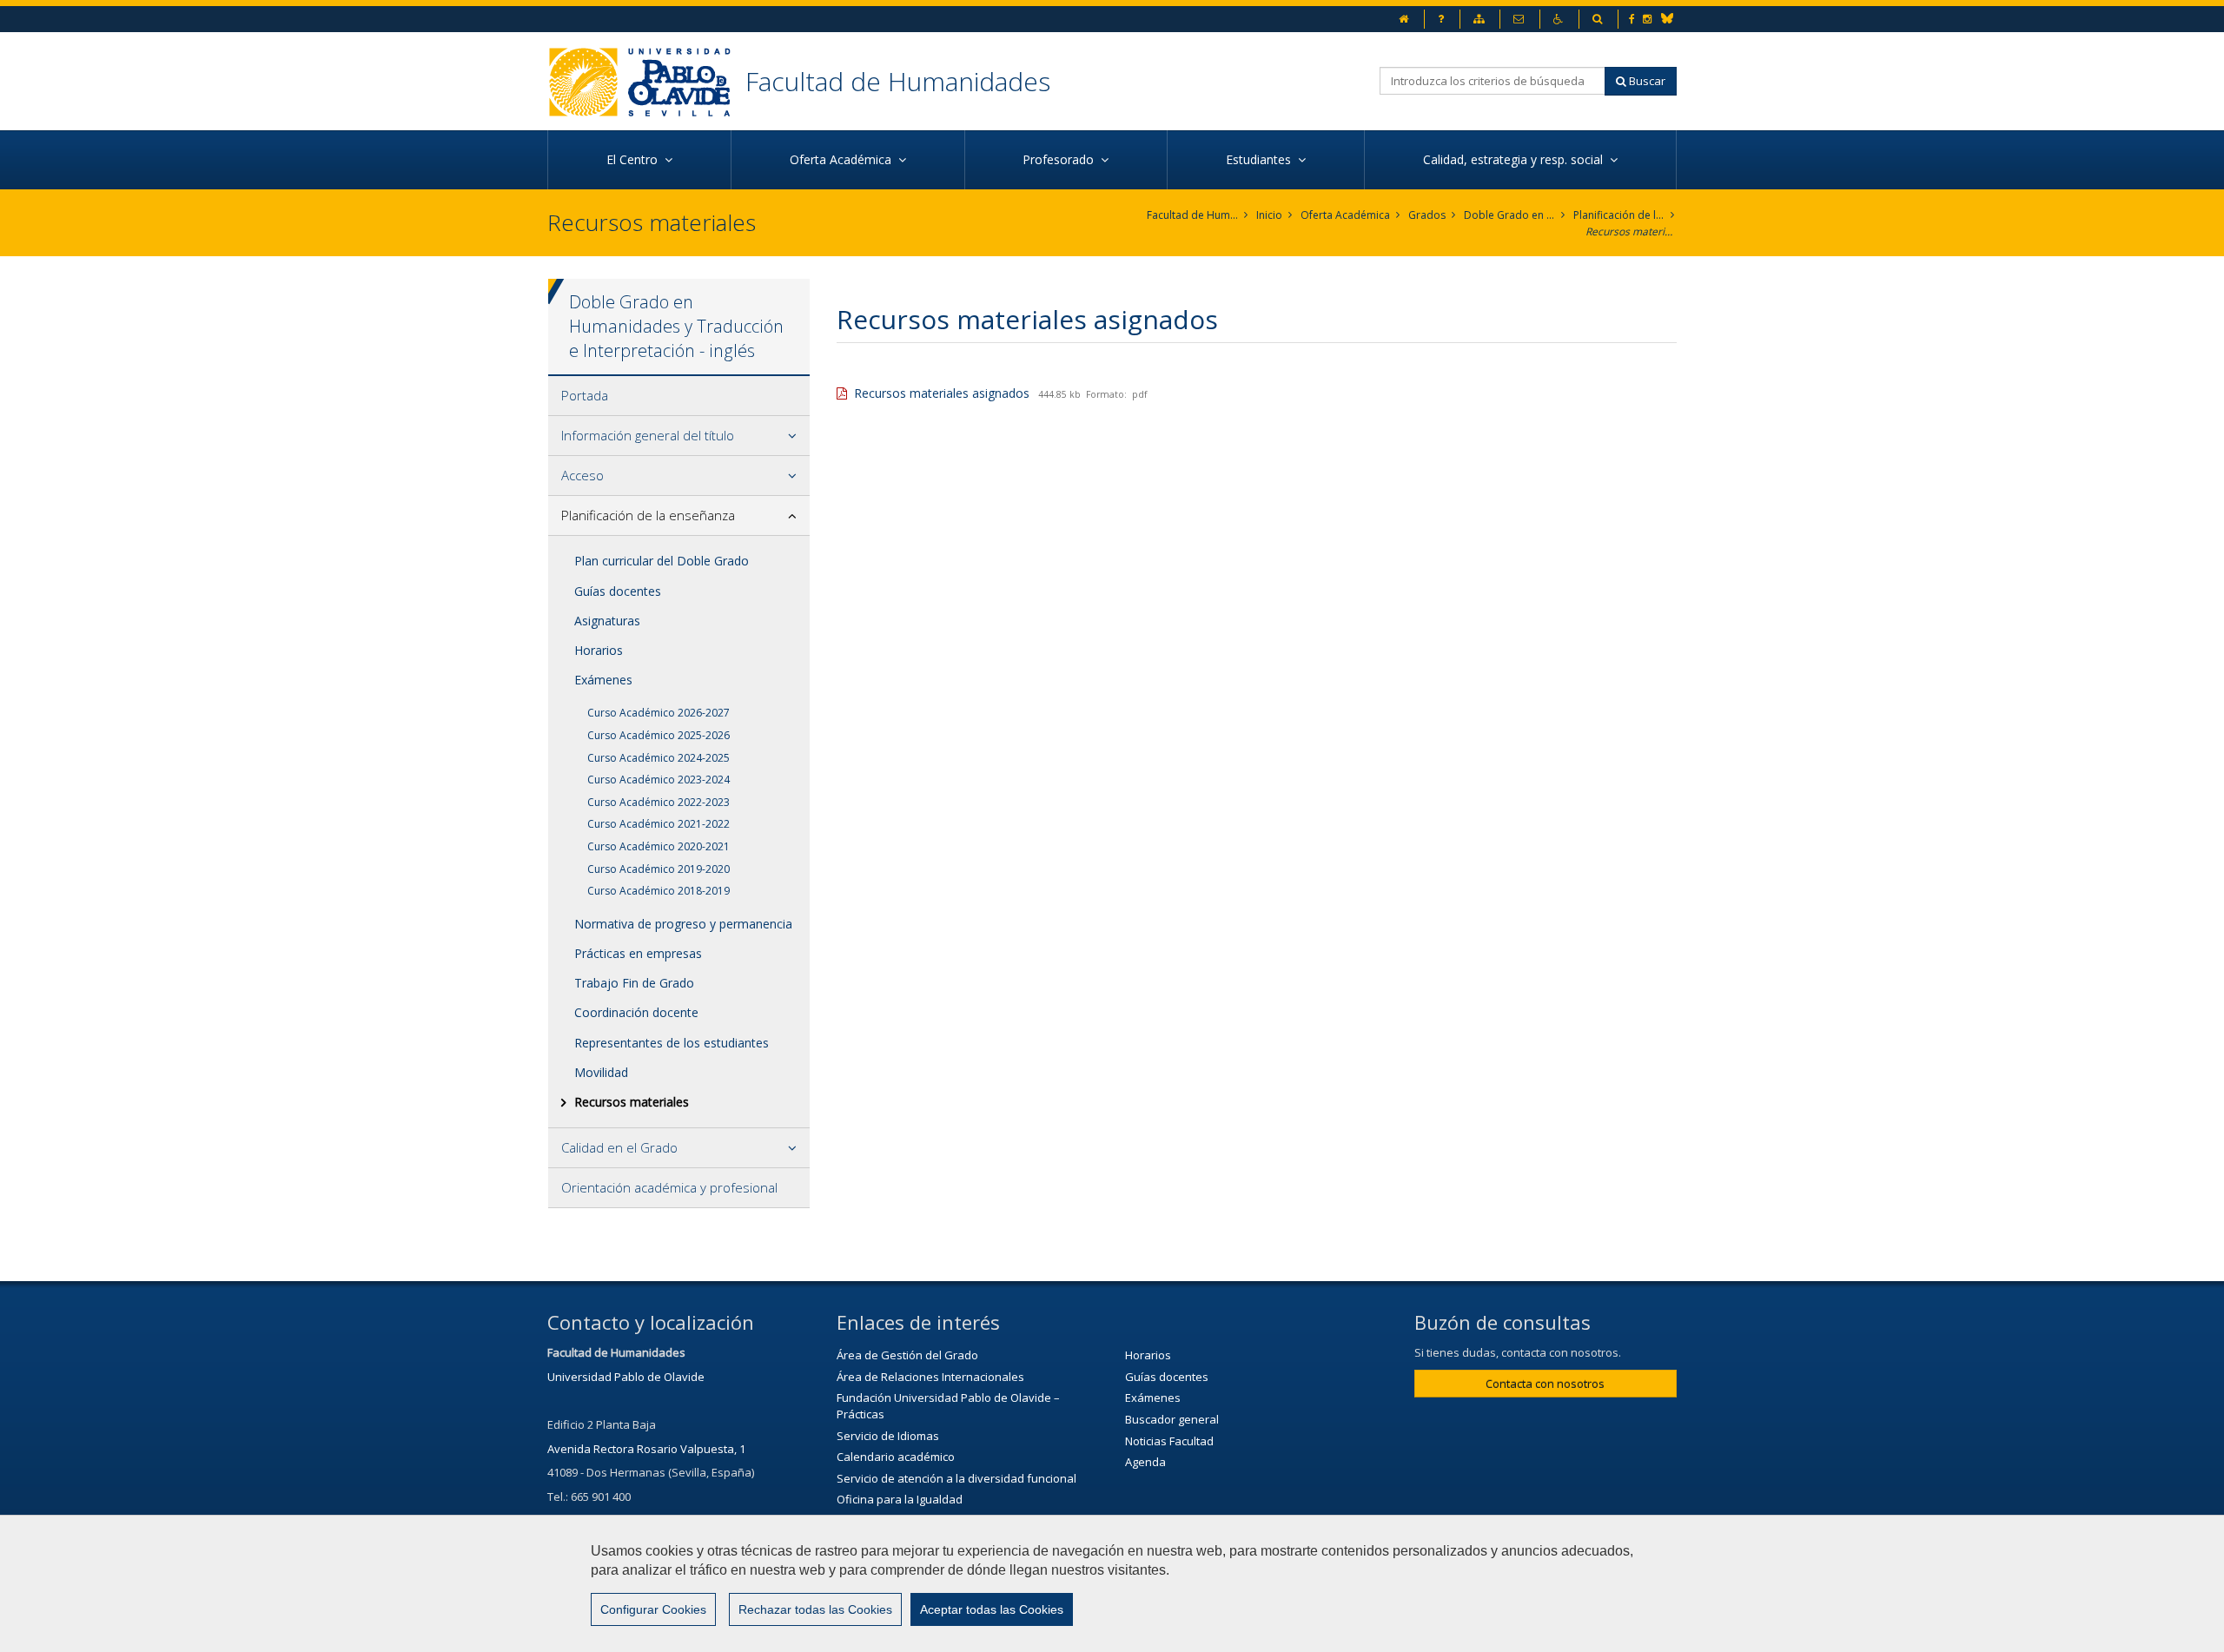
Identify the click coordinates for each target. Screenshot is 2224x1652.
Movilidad (601, 1072)
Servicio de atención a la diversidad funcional (956, 1478)
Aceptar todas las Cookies (992, 1609)
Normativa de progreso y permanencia (683, 924)
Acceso (582, 475)
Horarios (599, 650)
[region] (1112, 1583)
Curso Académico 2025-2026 (659, 735)
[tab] (679, 396)
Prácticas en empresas (638, 953)
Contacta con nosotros (1545, 1384)
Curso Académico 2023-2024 (659, 780)
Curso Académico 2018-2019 (659, 891)
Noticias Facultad (1169, 1441)
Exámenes (603, 680)
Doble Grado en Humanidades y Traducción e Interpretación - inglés (1509, 215)
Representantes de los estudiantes (672, 1043)
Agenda (1145, 1462)
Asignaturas (607, 621)
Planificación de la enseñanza (1619, 215)
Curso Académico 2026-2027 (659, 713)
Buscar (1646, 81)
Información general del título (648, 435)
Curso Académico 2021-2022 (659, 824)
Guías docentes (618, 591)
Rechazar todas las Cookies (815, 1609)
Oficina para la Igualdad (900, 1499)
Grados (1427, 215)
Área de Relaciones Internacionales (930, 1377)
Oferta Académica (1345, 215)
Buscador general (1172, 1419)
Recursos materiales (1631, 231)
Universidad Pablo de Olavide (626, 1377)
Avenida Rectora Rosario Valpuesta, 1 (646, 1449)
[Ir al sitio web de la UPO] (646, 81)
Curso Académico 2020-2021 (659, 846)
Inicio (1269, 215)
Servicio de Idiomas (888, 1436)
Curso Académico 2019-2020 (659, 869)
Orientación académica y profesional (669, 1187)
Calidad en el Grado (619, 1147)
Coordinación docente (636, 1012)
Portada (585, 395)
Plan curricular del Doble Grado (662, 561)
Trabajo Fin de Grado (634, 983)
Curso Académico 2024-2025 (659, 758)
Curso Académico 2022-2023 (659, 802)
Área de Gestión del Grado (907, 1355)
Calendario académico (896, 1457)
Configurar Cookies (653, 1609)
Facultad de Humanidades (898, 81)
